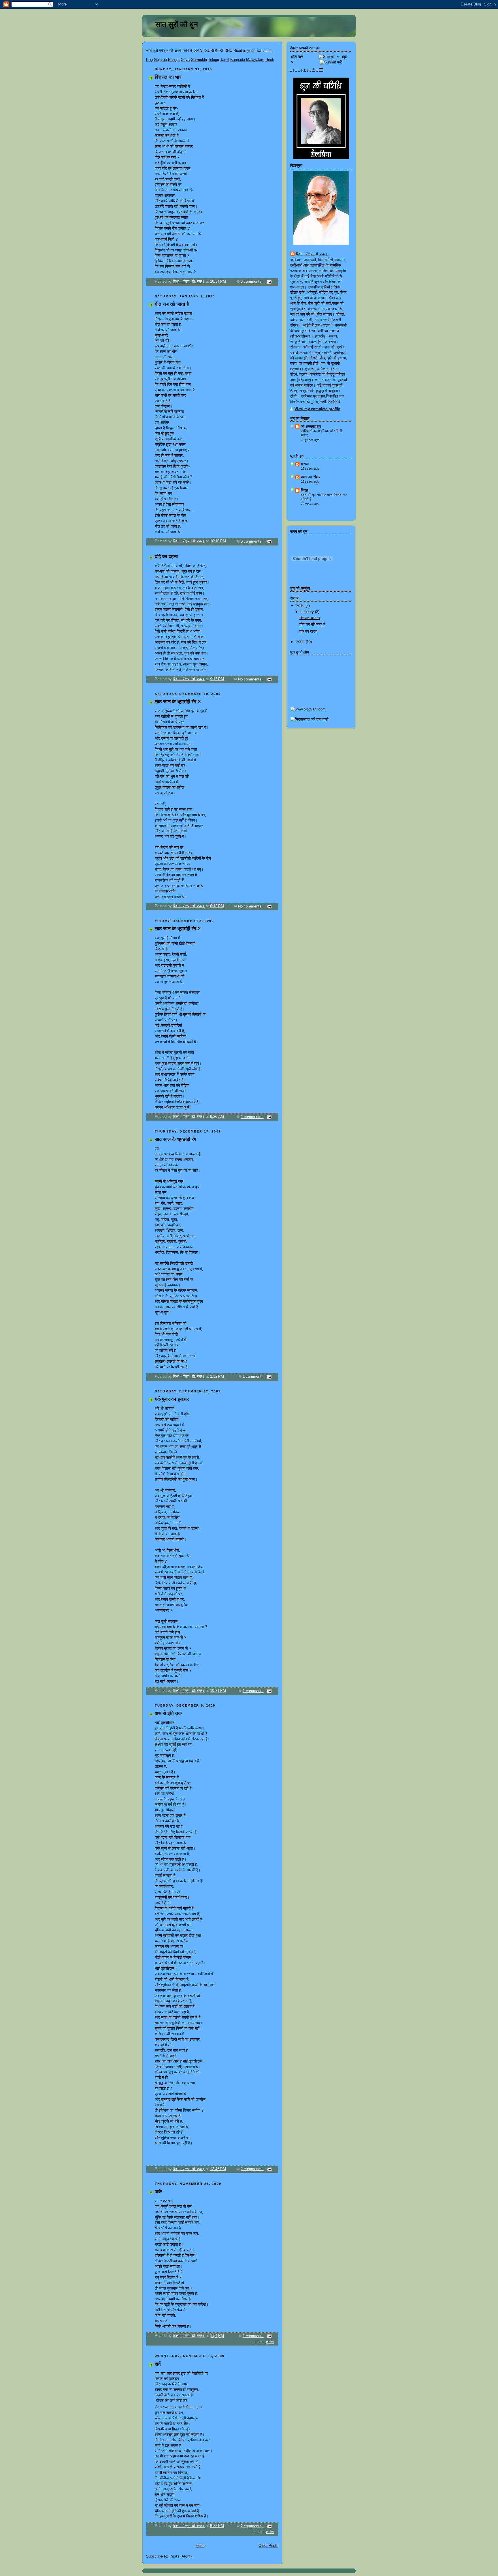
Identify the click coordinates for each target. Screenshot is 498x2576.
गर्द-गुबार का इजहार (172, 1399)
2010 (301, 606)
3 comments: (252, 282)
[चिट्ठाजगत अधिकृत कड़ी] (309, 719)
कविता (270, 2342)
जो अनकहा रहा (311, 427)
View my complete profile (317, 409)
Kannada (238, 60)
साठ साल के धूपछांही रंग (176, 1139)
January (308, 612)
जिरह (304, 490)
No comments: (251, 679)
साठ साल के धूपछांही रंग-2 (178, 929)
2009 (301, 642)
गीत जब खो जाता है (172, 304)
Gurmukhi (199, 60)
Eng (149, 60)
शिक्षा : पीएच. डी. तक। (312, 254)
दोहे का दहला (166, 557)
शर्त (158, 2364)
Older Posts (268, 2546)
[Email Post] (269, 282)
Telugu (214, 60)
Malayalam (255, 60)
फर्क (158, 2192)
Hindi (270, 60)
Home (201, 2546)
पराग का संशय (311, 477)
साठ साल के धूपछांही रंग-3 (178, 702)
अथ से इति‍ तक (168, 1713)
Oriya (185, 60)
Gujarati (160, 60)
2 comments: (252, 1117)
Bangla (174, 60)
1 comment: (253, 1377)
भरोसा (305, 464)
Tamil (225, 60)
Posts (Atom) (181, 2556)
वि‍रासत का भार (168, 77)
